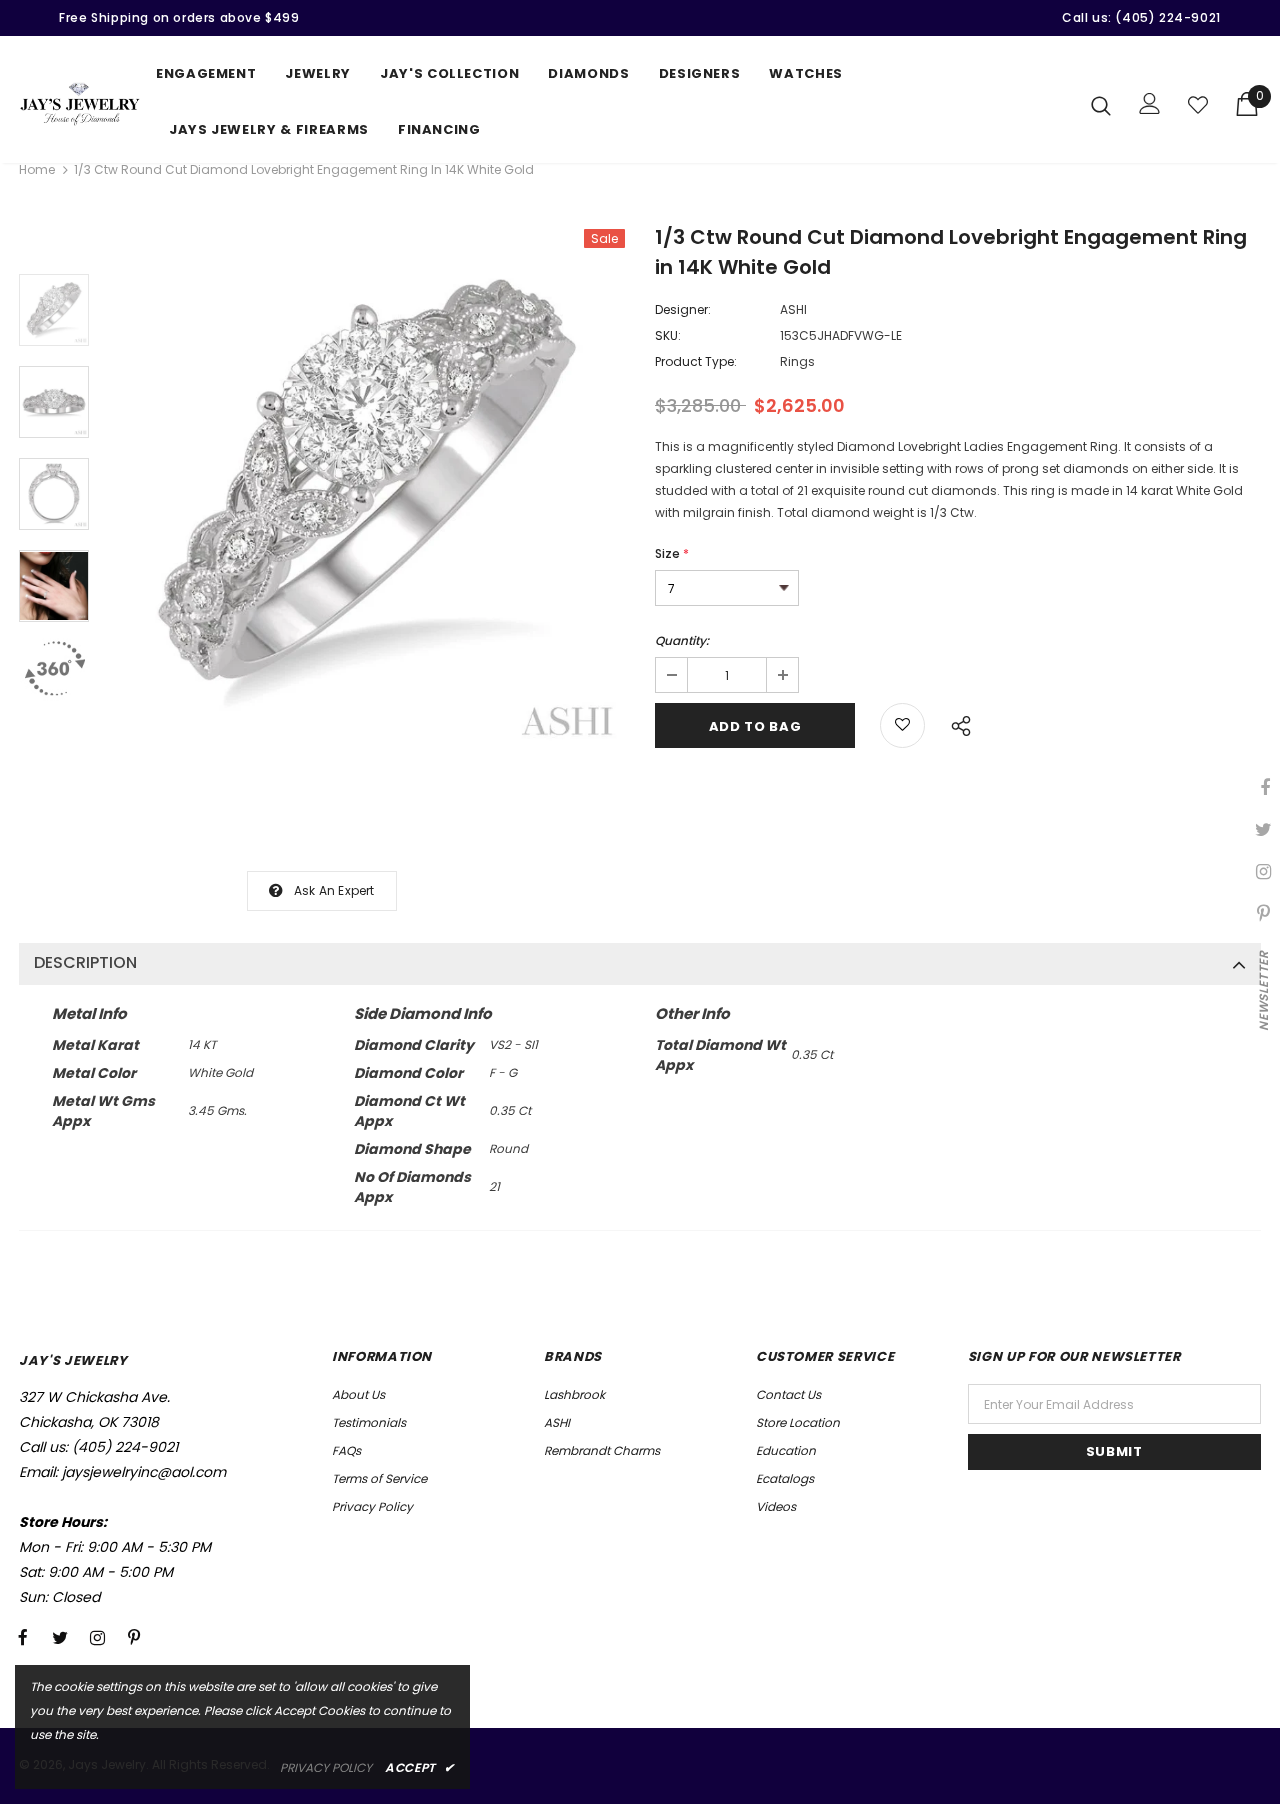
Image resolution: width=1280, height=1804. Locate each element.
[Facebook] (23, 1638)
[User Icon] (1150, 103)
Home (37, 169)
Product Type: (696, 361)
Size (672, 553)
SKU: (668, 335)
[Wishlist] (1198, 105)
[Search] (1101, 105)
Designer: (683, 309)
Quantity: (682, 640)
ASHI (793, 309)
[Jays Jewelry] (80, 104)
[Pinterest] (134, 1638)
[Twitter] (60, 1638)
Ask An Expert (334, 890)
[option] (367, 490)
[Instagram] (97, 1638)
